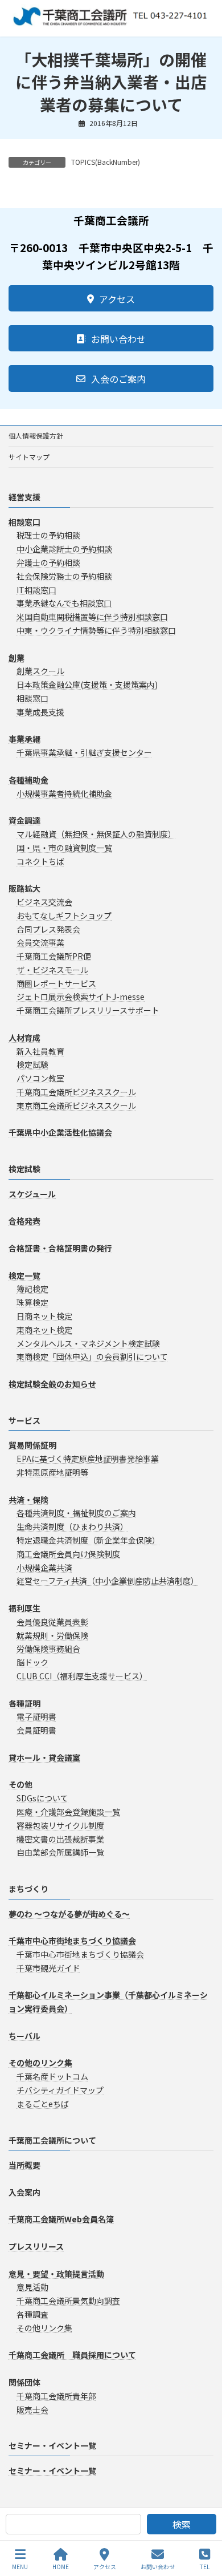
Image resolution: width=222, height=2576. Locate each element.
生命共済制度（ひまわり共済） (72, 1526)
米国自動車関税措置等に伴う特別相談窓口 (92, 617)
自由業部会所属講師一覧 (60, 1853)
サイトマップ (29, 457)
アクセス (105, 2566)
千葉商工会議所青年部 (56, 2396)
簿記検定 (32, 1289)
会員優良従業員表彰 (52, 1622)
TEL (205, 2566)
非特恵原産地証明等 (52, 1472)
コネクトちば (40, 861)
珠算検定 (32, 1302)
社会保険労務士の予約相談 (64, 576)
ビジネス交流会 (44, 902)
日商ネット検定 (44, 1316)
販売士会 (32, 2409)
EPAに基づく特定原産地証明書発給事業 (88, 1459)
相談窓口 (32, 698)
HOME (61, 2566)
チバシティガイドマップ (60, 2090)
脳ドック (32, 1662)
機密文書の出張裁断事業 (60, 1839)
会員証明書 (36, 1730)
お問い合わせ (158, 2566)
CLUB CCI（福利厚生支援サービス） (82, 1676)
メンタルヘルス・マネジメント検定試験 (88, 1343)
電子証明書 (36, 1717)
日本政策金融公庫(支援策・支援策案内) (87, 684)
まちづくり (28, 1889)
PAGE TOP (204, 2524)
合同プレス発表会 (48, 929)
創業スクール (40, 671)
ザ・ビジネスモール (52, 970)
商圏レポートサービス (56, 983)
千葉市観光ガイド (48, 1968)
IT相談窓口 (36, 590)
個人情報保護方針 (36, 436)
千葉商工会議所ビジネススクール (76, 1092)
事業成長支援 (40, 712)
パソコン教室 (40, 1078)
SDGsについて (42, 1798)
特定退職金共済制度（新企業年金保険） (88, 1540)
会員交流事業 (40, 943)
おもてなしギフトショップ (64, 916)
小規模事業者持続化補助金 (64, 793)
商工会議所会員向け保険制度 (68, 1554)
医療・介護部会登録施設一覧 (68, 1812)
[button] (111, 298)
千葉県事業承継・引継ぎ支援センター (84, 752)
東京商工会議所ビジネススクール (76, 1105)
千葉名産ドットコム (52, 2076)
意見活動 (32, 2287)
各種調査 (32, 2314)
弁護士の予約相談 (48, 562)
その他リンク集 (44, 2328)
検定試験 (32, 1065)
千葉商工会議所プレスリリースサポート (88, 1011)
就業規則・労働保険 (52, 1635)
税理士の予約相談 (48, 536)
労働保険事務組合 (48, 1649)
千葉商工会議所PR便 (54, 956)
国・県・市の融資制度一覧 (64, 848)
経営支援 (24, 497)
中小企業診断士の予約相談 (64, 549)
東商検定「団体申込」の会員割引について (92, 1357)
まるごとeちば (43, 2104)
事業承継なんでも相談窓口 (64, 604)
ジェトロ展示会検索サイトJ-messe (81, 997)
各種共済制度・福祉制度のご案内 (76, 1513)
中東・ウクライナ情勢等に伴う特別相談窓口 (96, 630)
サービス (24, 1420)
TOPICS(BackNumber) (106, 162)
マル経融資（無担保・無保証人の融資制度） (96, 834)
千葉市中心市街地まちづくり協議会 (80, 1954)
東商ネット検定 (44, 1330)
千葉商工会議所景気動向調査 (68, 2300)
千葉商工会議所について (52, 2140)
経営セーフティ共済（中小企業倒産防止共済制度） (108, 1581)
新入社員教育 (40, 1051)
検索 (182, 2524)
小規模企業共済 (44, 1568)
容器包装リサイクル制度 (60, 1825)
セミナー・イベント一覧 (52, 2446)
